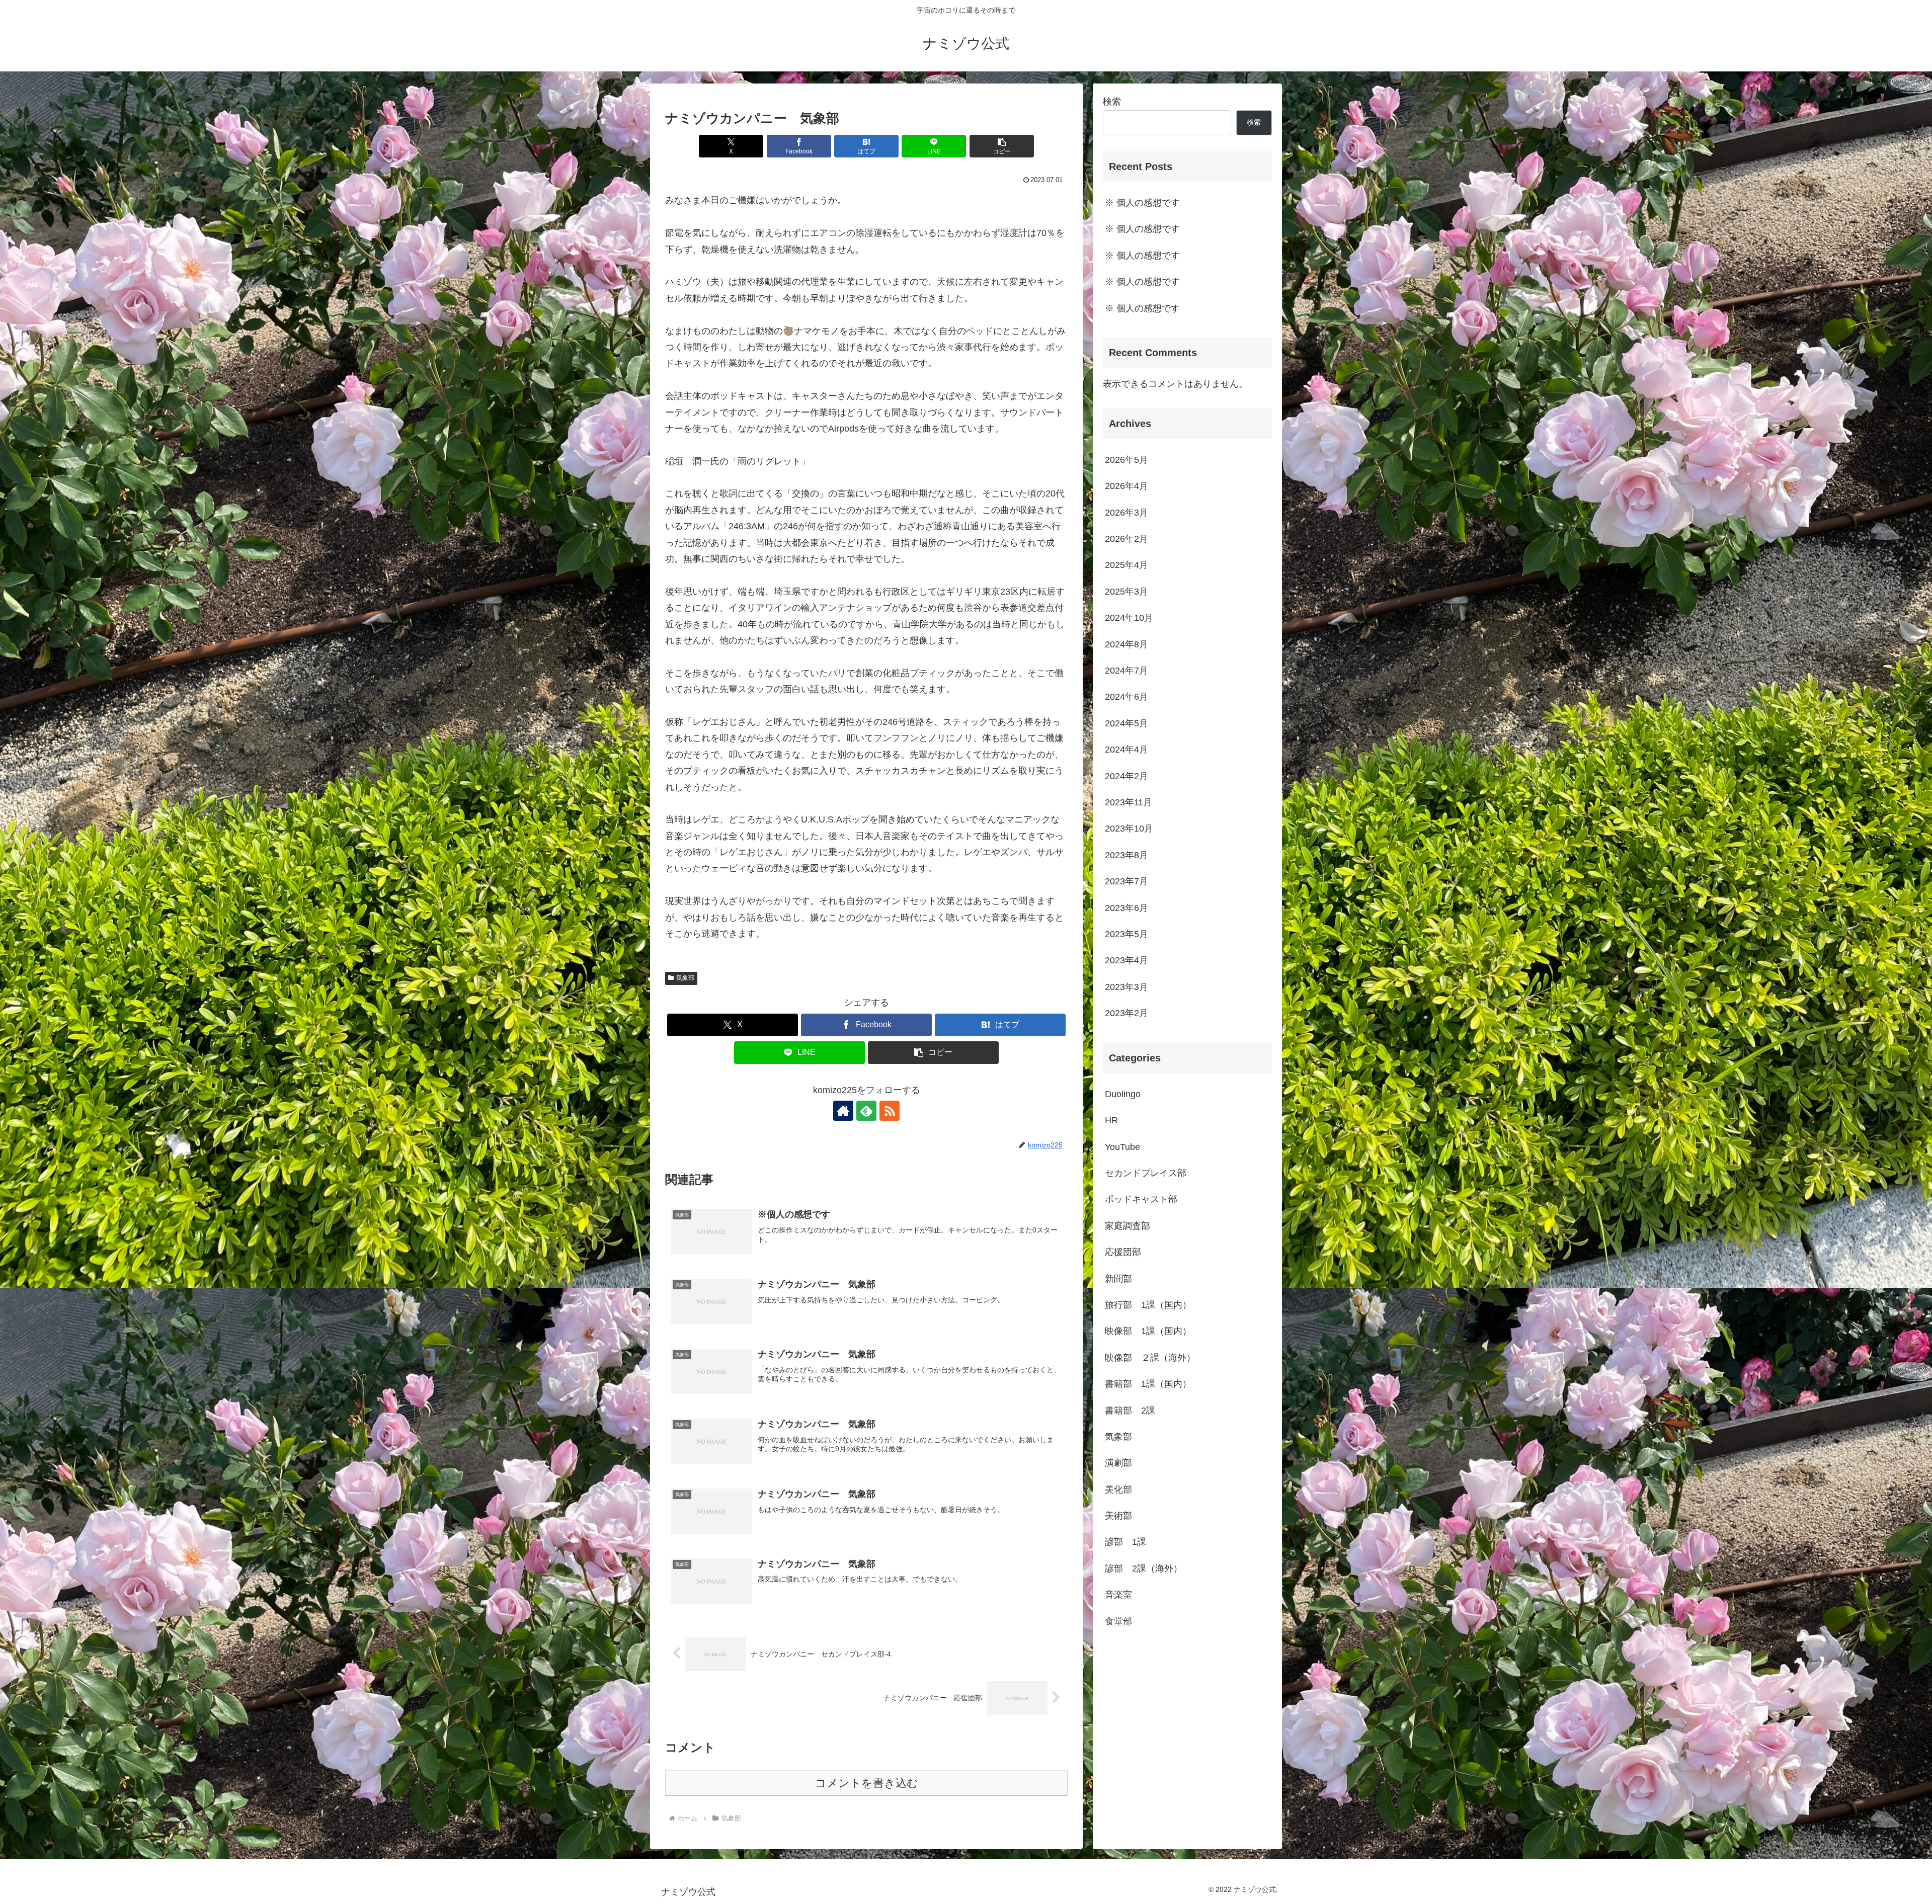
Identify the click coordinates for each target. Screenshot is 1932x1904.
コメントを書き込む (867, 1783)
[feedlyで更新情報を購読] (866, 1111)
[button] (1002, 146)
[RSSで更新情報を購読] (890, 1111)
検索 (1112, 102)
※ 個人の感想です (1142, 203)
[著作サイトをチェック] (843, 1111)
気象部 (685, 978)
